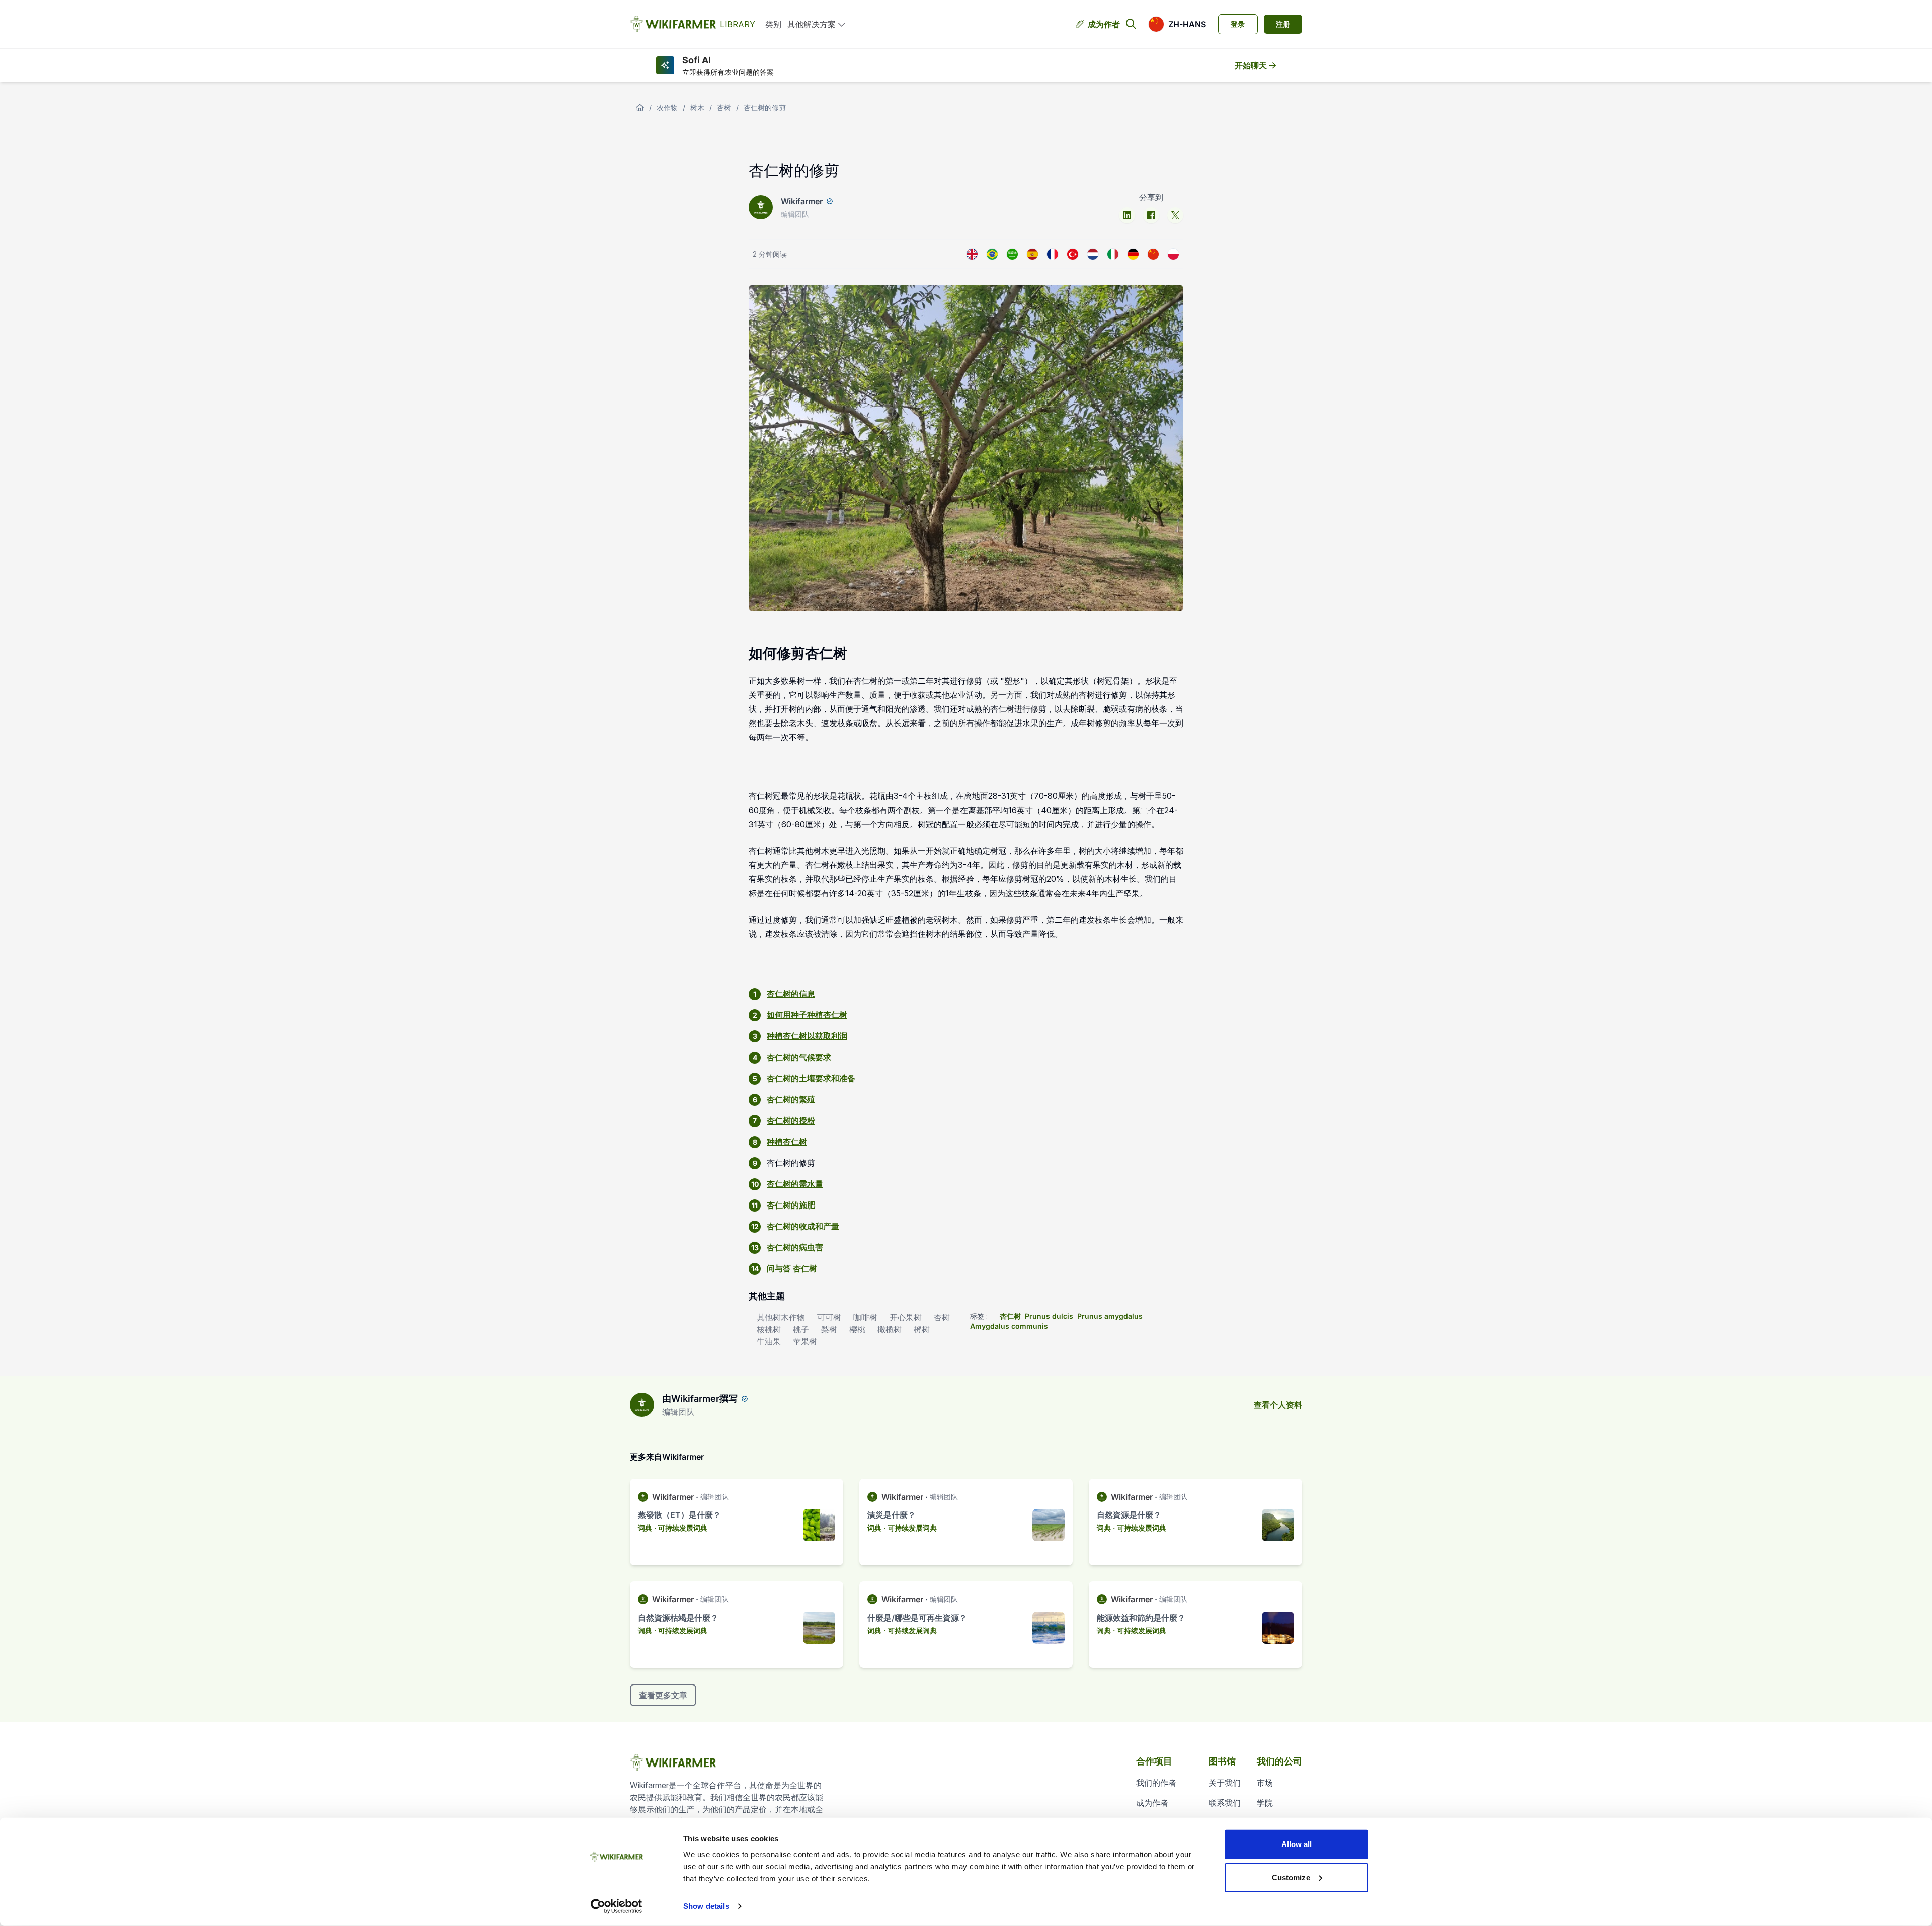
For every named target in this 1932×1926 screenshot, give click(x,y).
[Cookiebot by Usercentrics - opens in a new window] (617, 1906)
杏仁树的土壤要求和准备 (811, 1078)
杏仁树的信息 (791, 994)
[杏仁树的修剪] (1153, 254)
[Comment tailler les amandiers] (1053, 254)
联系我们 (1225, 1803)
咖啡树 (865, 1317)
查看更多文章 (663, 1695)
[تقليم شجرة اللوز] (1012, 254)
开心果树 (906, 1317)
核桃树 (769, 1329)
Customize (1291, 1877)
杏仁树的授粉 (791, 1120)
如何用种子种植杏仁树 (807, 1015)
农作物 (667, 107)
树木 (697, 107)
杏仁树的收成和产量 (803, 1226)
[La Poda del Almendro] (1032, 254)
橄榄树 (890, 1329)
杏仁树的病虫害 (795, 1247)
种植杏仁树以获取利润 (807, 1036)
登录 (1238, 24)
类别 (773, 24)
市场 (1265, 1783)
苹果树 (805, 1341)
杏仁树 (1010, 1316)
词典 (645, 1528)
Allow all (1297, 1844)
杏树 (724, 107)
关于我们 (1225, 1783)
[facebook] (1151, 215)
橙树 (922, 1329)
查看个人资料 (1278, 1405)
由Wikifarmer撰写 (700, 1398)
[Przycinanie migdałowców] (1173, 254)
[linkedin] (1127, 215)
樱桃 (857, 1329)
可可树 (829, 1317)
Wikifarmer (802, 201)
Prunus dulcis (1049, 1316)
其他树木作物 (781, 1317)
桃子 (801, 1329)
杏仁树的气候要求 (799, 1057)
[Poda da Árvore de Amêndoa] (992, 254)
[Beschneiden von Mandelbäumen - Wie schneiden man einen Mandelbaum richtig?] (1133, 254)
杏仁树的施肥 (791, 1205)
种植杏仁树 (787, 1142)
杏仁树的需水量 (795, 1184)
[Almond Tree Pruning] (972, 254)
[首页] (640, 108)
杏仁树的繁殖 (791, 1099)
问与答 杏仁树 (792, 1268)
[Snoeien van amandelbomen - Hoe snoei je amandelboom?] (1093, 254)
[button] (1177, 24)
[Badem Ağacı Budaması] (1073, 254)
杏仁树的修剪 (765, 107)
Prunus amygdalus (1110, 1316)
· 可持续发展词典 (681, 1528)
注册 (1283, 24)
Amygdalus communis (1009, 1326)
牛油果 (769, 1341)
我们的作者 (1156, 1783)
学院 (1265, 1803)
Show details (706, 1906)
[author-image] (642, 1405)
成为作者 (1104, 24)
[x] (1175, 215)
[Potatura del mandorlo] (1113, 254)
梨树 (829, 1329)
